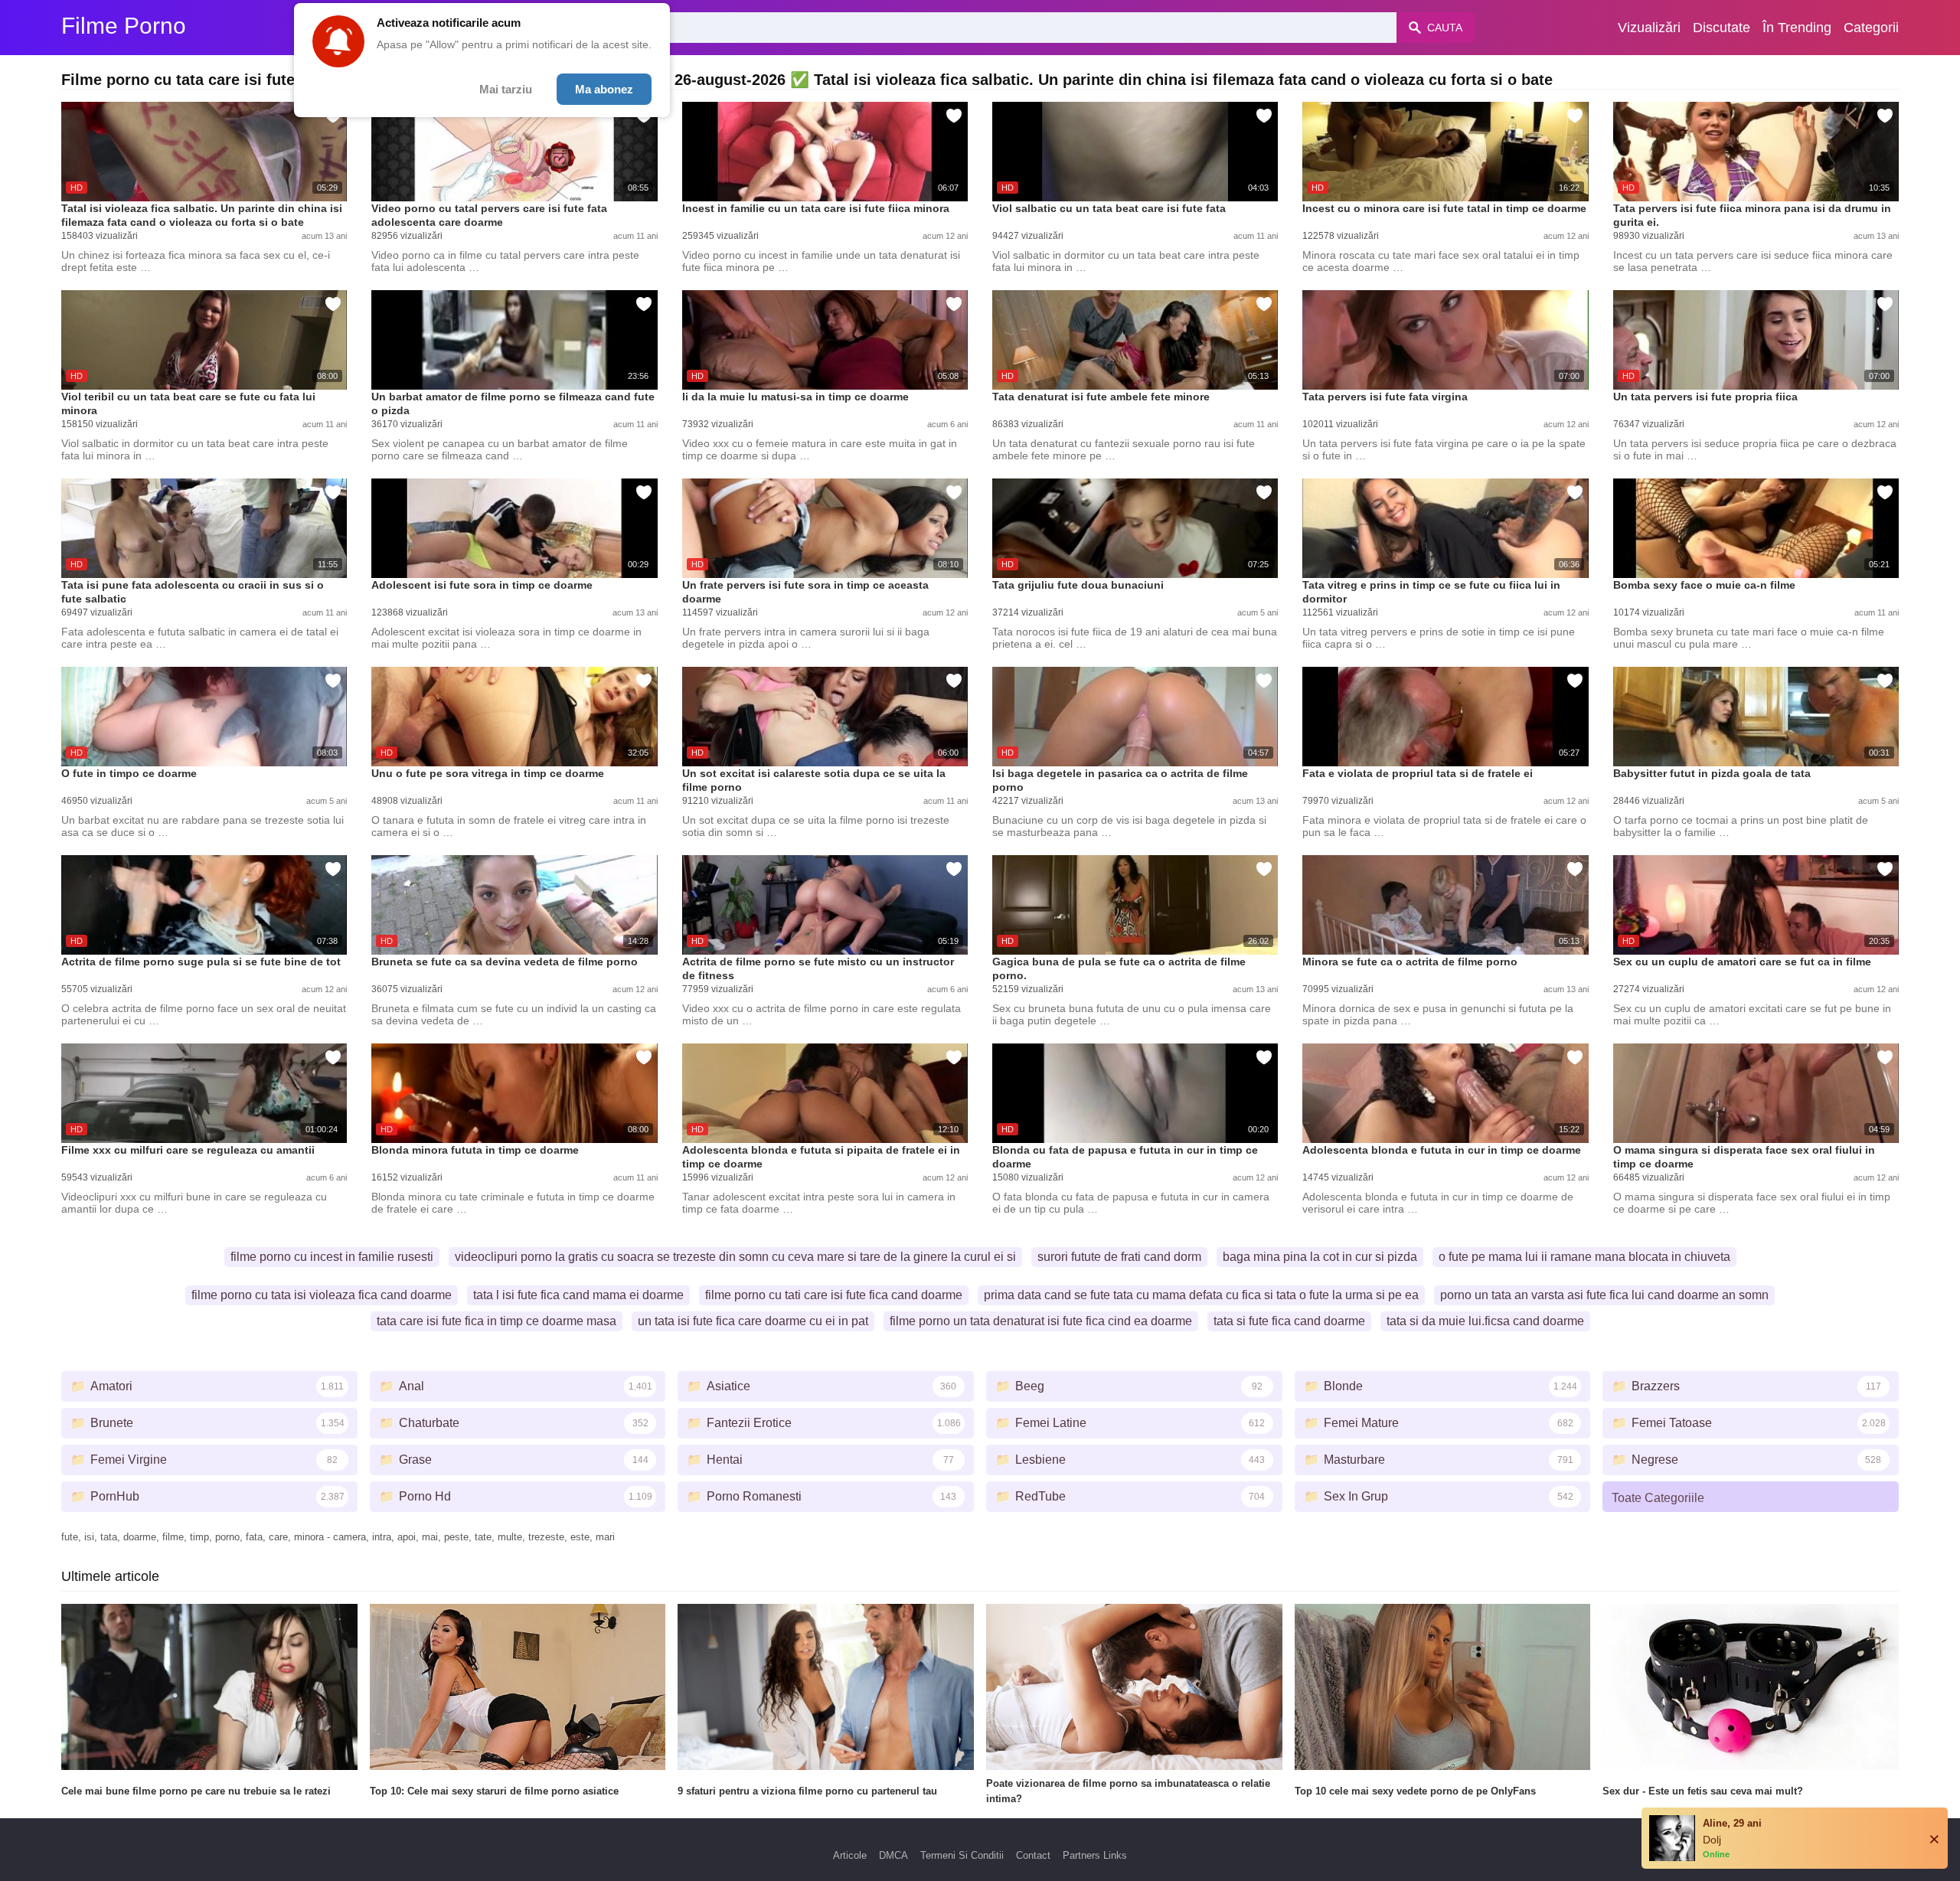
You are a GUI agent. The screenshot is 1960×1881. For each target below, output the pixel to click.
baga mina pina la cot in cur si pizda (1320, 1257)
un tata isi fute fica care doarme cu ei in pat (753, 1321)
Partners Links (1095, 1855)
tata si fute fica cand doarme (1289, 1321)
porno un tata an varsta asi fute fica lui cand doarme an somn (1604, 1295)
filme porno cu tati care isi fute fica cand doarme (834, 1295)
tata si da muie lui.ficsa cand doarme (1485, 1321)
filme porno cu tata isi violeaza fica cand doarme (322, 1295)
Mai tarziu (506, 89)
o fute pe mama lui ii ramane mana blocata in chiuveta (1584, 1257)
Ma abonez (604, 89)
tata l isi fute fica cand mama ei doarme (578, 1295)
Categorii (1871, 28)
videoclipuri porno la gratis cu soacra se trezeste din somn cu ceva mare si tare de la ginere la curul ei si (735, 1257)
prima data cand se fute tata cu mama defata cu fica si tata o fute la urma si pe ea (1201, 1295)
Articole (850, 1855)
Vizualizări (1649, 28)
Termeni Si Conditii (962, 1855)
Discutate (1722, 28)
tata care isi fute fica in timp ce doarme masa (497, 1321)
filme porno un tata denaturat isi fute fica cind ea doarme (1041, 1321)
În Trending (1797, 28)
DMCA (893, 1855)
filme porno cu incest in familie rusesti (332, 1257)
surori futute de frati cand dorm (1119, 1257)
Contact (1033, 1855)
